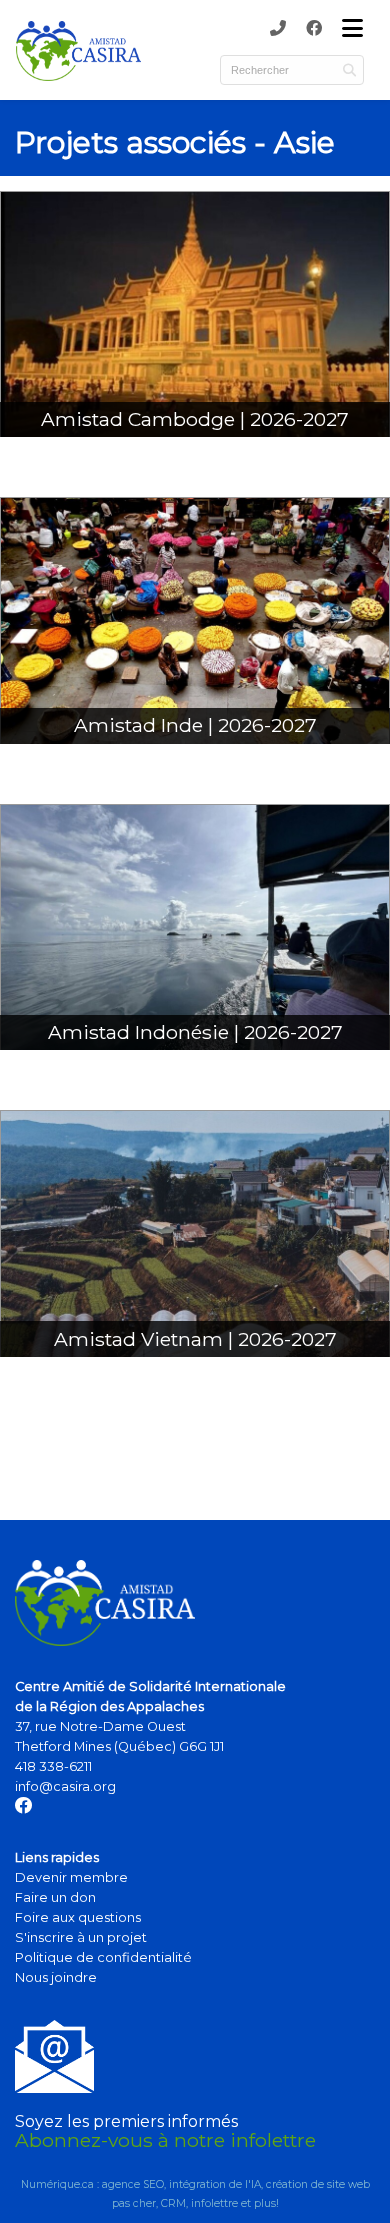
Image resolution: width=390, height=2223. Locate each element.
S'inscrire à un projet (81, 1937)
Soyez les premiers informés (126, 2121)
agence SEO (133, 2184)
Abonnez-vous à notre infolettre (165, 2140)
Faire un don (55, 1897)
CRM (173, 2203)
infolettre (214, 2203)
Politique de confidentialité (103, 1957)
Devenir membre (71, 1877)
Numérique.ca (57, 2184)
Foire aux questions (78, 1917)
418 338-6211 (53, 1766)
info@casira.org (65, 1786)
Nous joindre (56, 1977)
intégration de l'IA (215, 2184)
